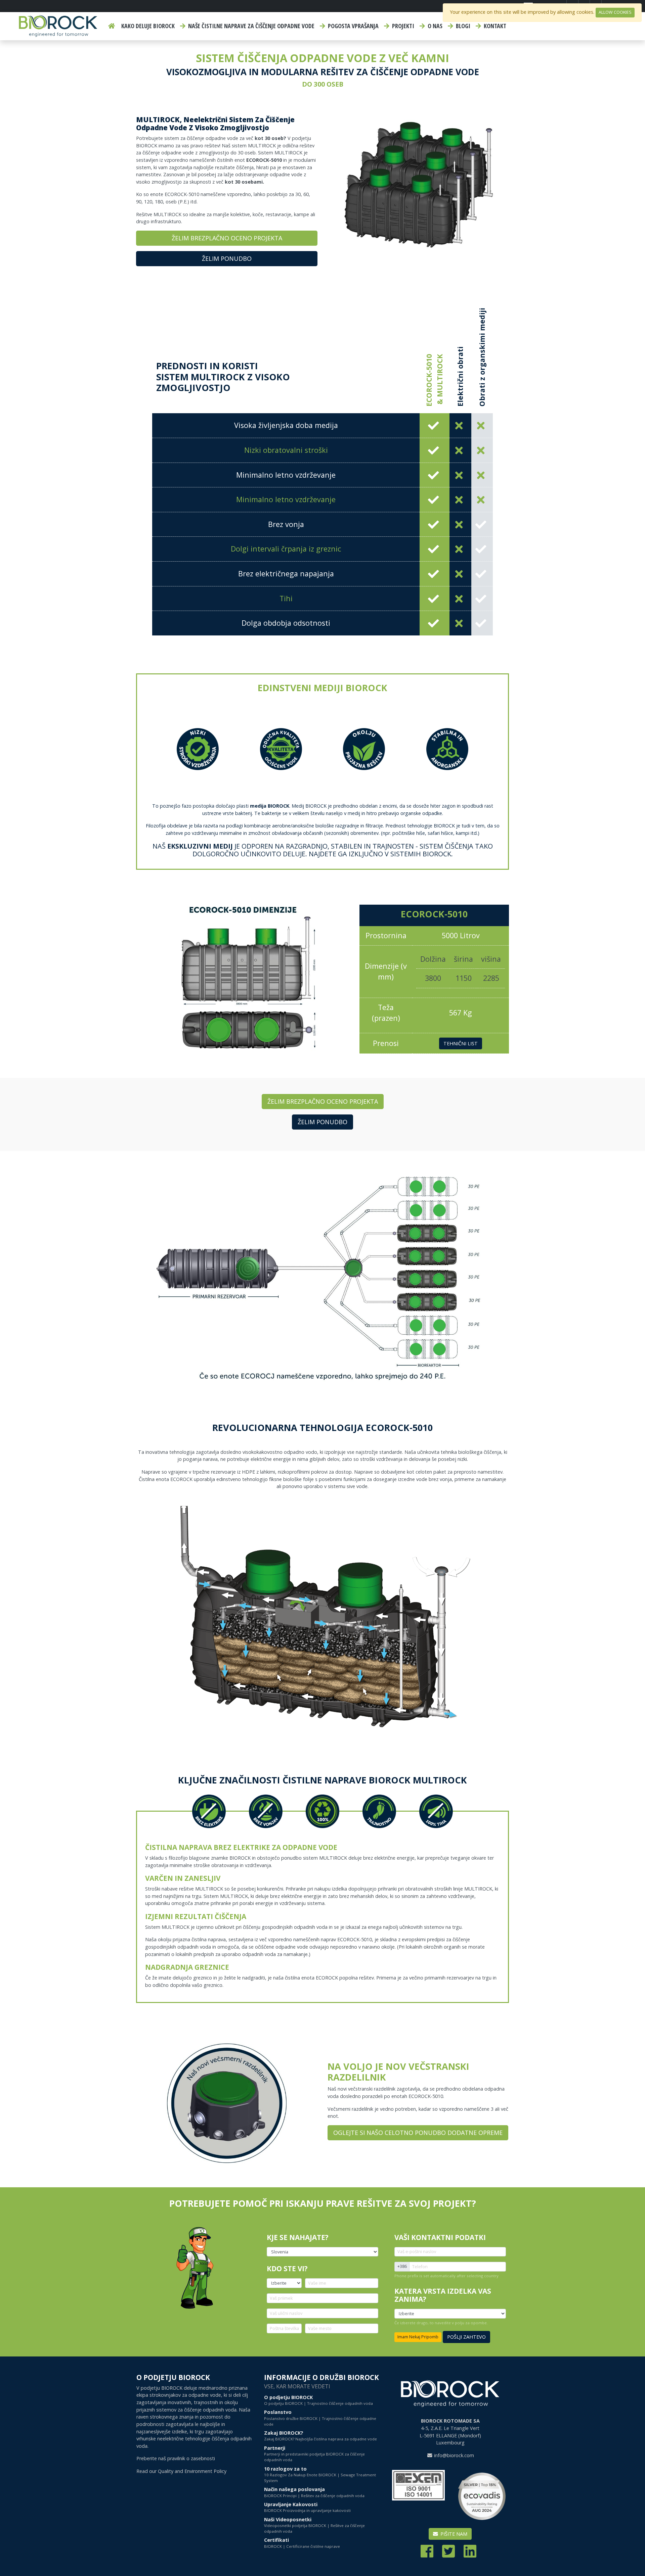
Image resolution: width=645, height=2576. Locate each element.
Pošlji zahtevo (466, 2337)
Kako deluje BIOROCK (148, 26)
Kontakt (494, 26)
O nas (434, 26)
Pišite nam (453, 2534)
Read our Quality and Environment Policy (181, 2471)
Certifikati (302, 2543)
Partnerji (314, 2454)
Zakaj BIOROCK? (320, 2436)
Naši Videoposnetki (314, 2525)
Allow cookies (615, 12)
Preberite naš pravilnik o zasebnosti (176, 2458)
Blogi (462, 26)
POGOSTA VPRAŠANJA (353, 26)
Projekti (402, 26)
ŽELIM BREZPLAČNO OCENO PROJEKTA (227, 238)
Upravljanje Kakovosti (307, 2507)
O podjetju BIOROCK (318, 2400)
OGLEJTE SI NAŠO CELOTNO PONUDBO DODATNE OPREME (418, 2133)
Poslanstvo (320, 2418)
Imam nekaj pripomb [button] (418, 2337)
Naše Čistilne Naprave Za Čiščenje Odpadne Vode (251, 26)
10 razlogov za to (320, 2474)
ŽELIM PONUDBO (227, 258)
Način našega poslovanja (314, 2492)
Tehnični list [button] (461, 1043)
